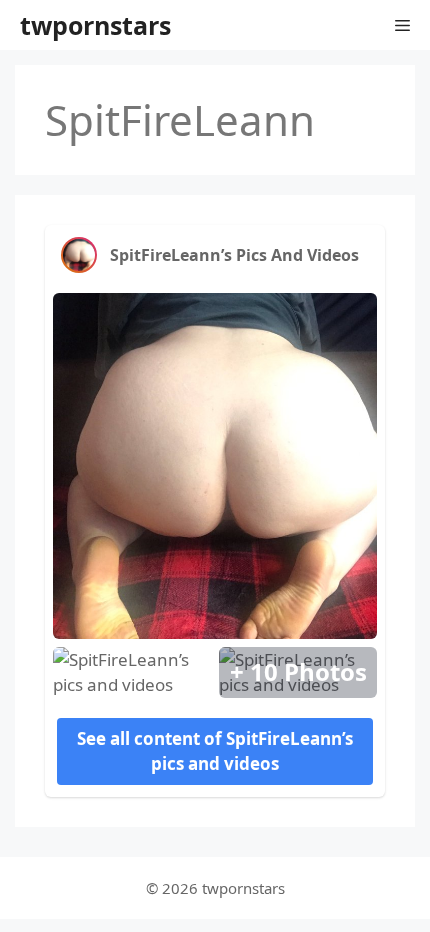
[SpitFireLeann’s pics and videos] (79, 255)
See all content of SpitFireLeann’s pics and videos (215, 751)
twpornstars (95, 25)
